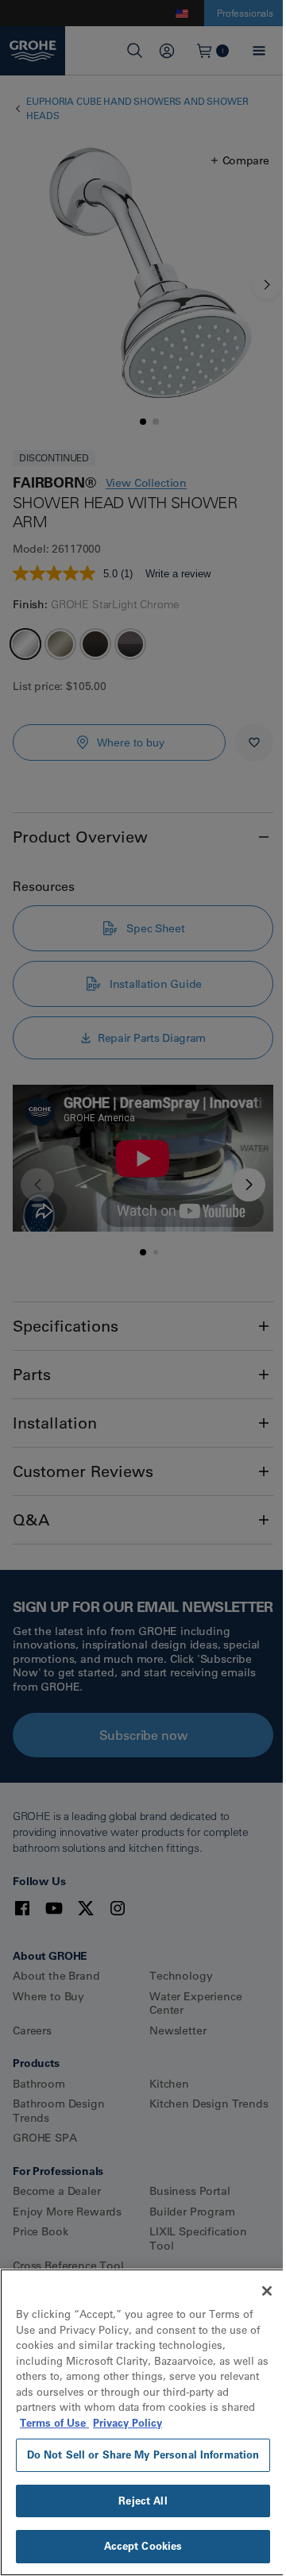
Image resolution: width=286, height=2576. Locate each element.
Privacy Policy (128, 2423)
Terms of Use (54, 2423)
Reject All (143, 2501)
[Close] (267, 2291)
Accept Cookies (143, 2546)
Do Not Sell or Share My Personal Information (143, 2455)
